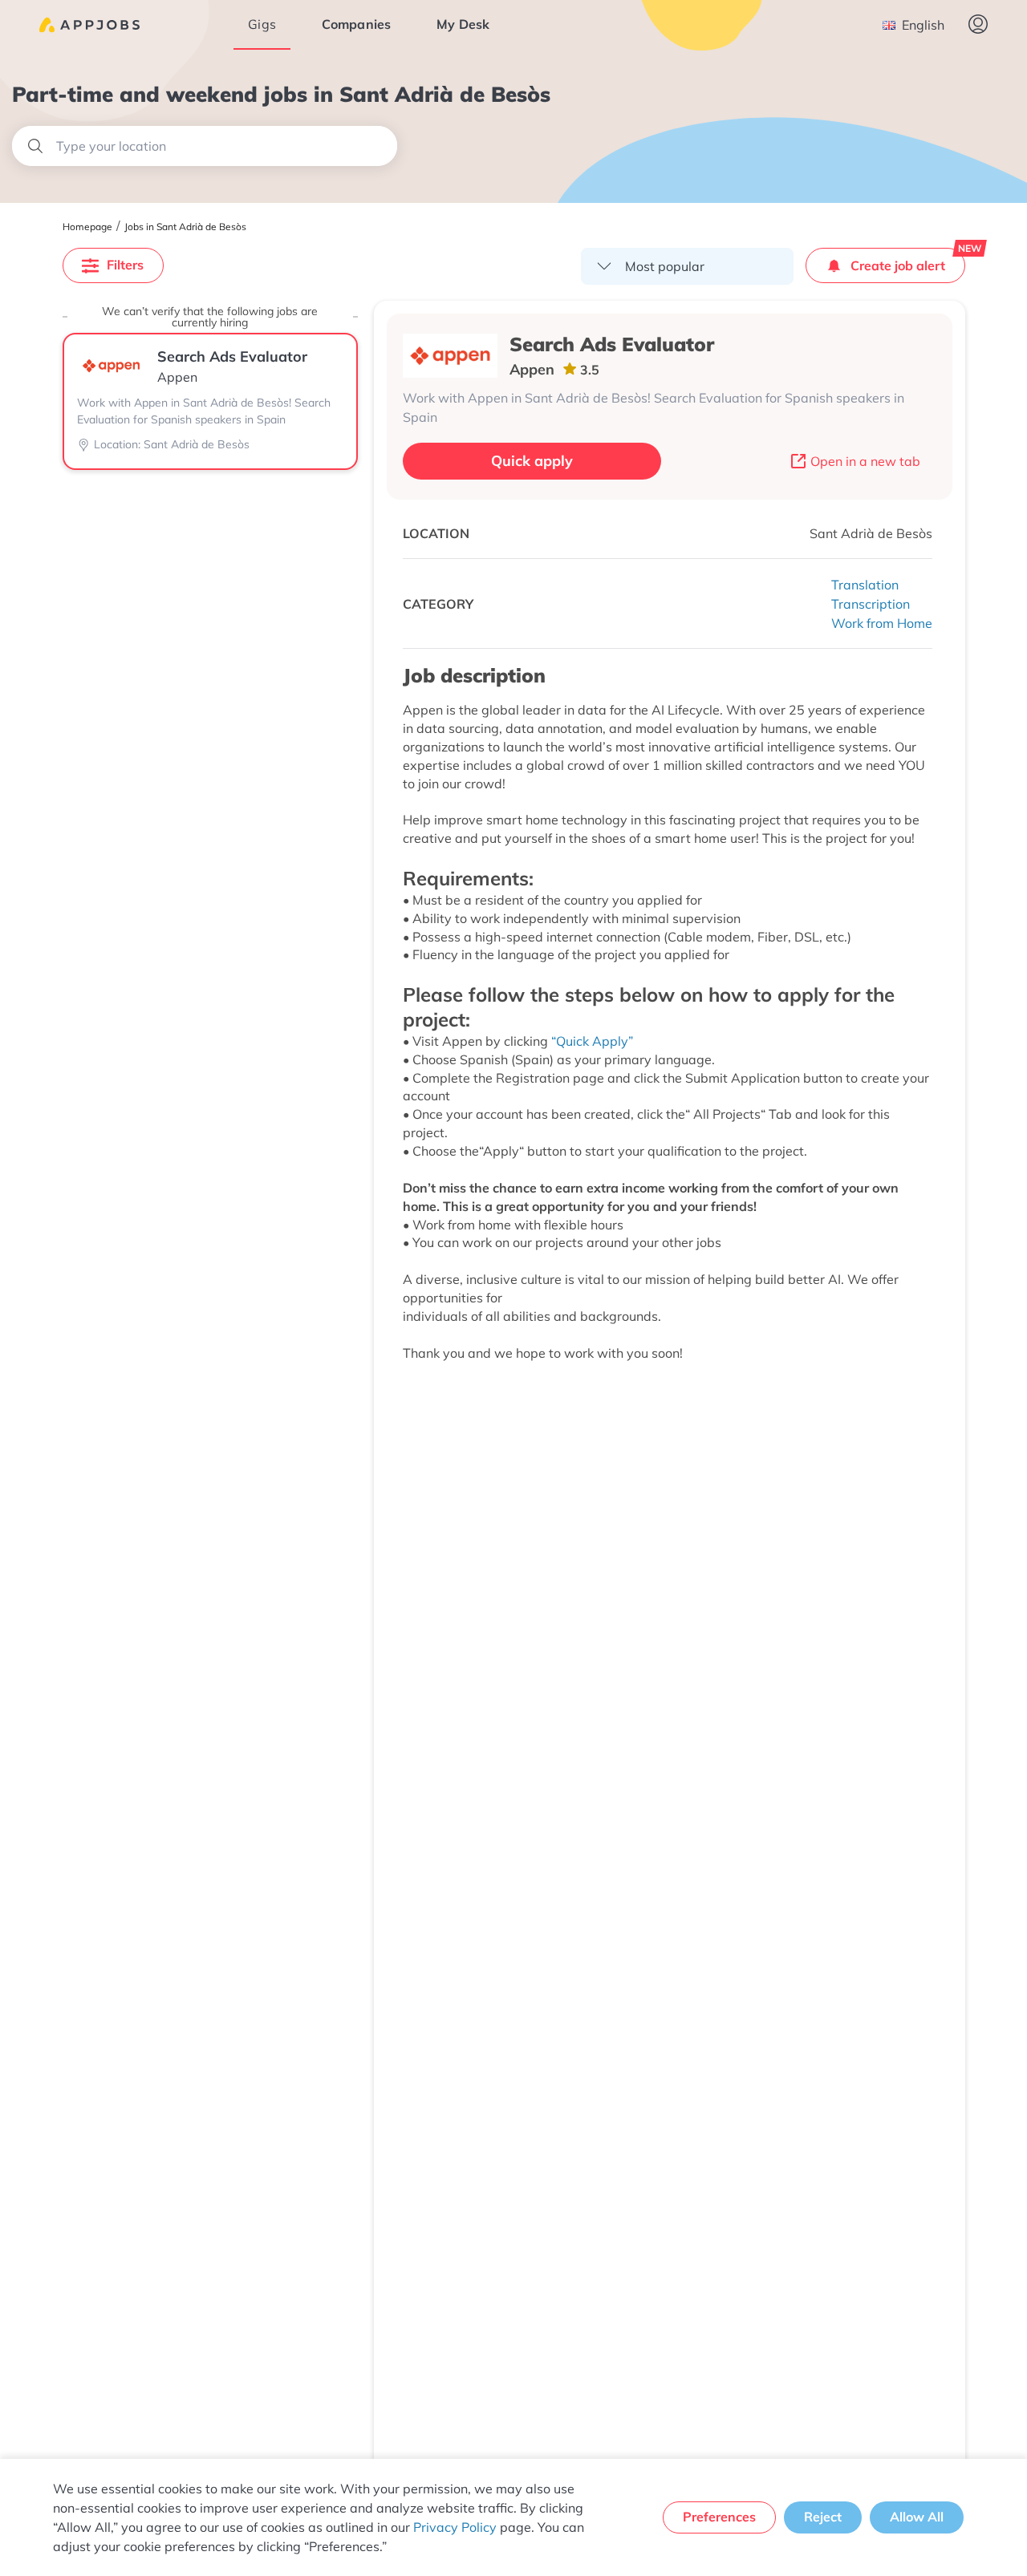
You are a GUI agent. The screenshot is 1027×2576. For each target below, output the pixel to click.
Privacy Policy (455, 2527)
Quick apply (532, 461)
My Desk (463, 24)
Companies (357, 24)
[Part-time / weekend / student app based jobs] (89, 25)
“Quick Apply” (592, 1041)
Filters (125, 265)
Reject (823, 2517)
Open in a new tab (865, 461)
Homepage (87, 227)
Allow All (917, 2517)
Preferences (719, 2517)
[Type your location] (205, 146)
